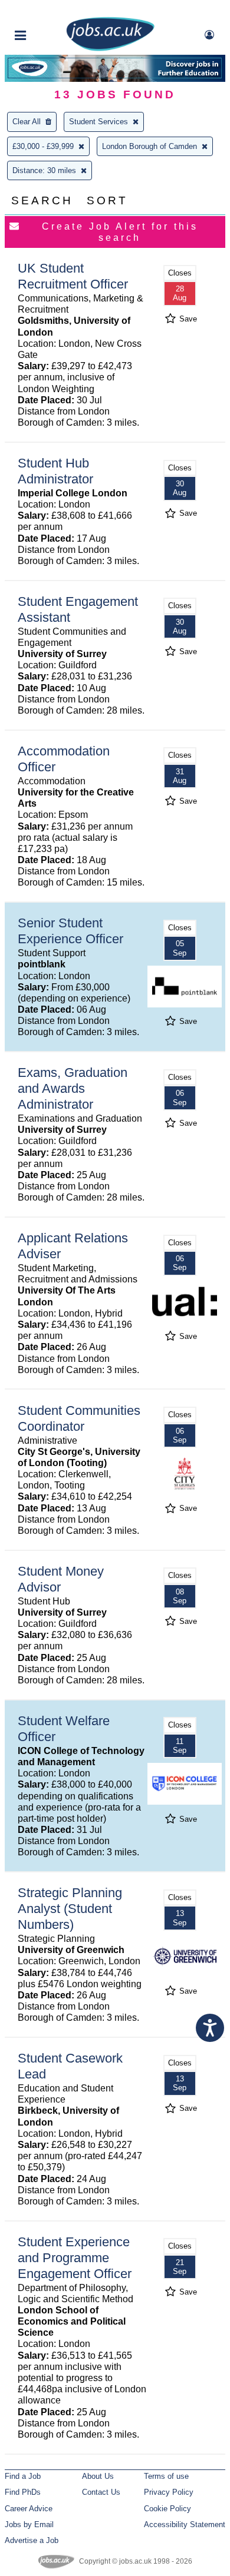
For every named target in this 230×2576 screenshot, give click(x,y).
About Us (98, 2476)
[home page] (110, 49)
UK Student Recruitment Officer (73, 276)
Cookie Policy (167, 2509)
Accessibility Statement (185, 2524)
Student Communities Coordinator (79, 1418)
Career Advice (29, 2509)
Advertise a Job (32, 2540)
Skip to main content (47, 10)
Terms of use (166, 2476)
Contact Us (101, 2492)
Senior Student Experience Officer (70, 931)
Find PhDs (23, 2492)
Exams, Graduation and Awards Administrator (73, 1088)
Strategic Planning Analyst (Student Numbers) (70, 1909)
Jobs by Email (29, 2524)
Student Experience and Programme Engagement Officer (75, 2258)
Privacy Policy (169, 2492)
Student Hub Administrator (55, 471)
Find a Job (23, 2476)
